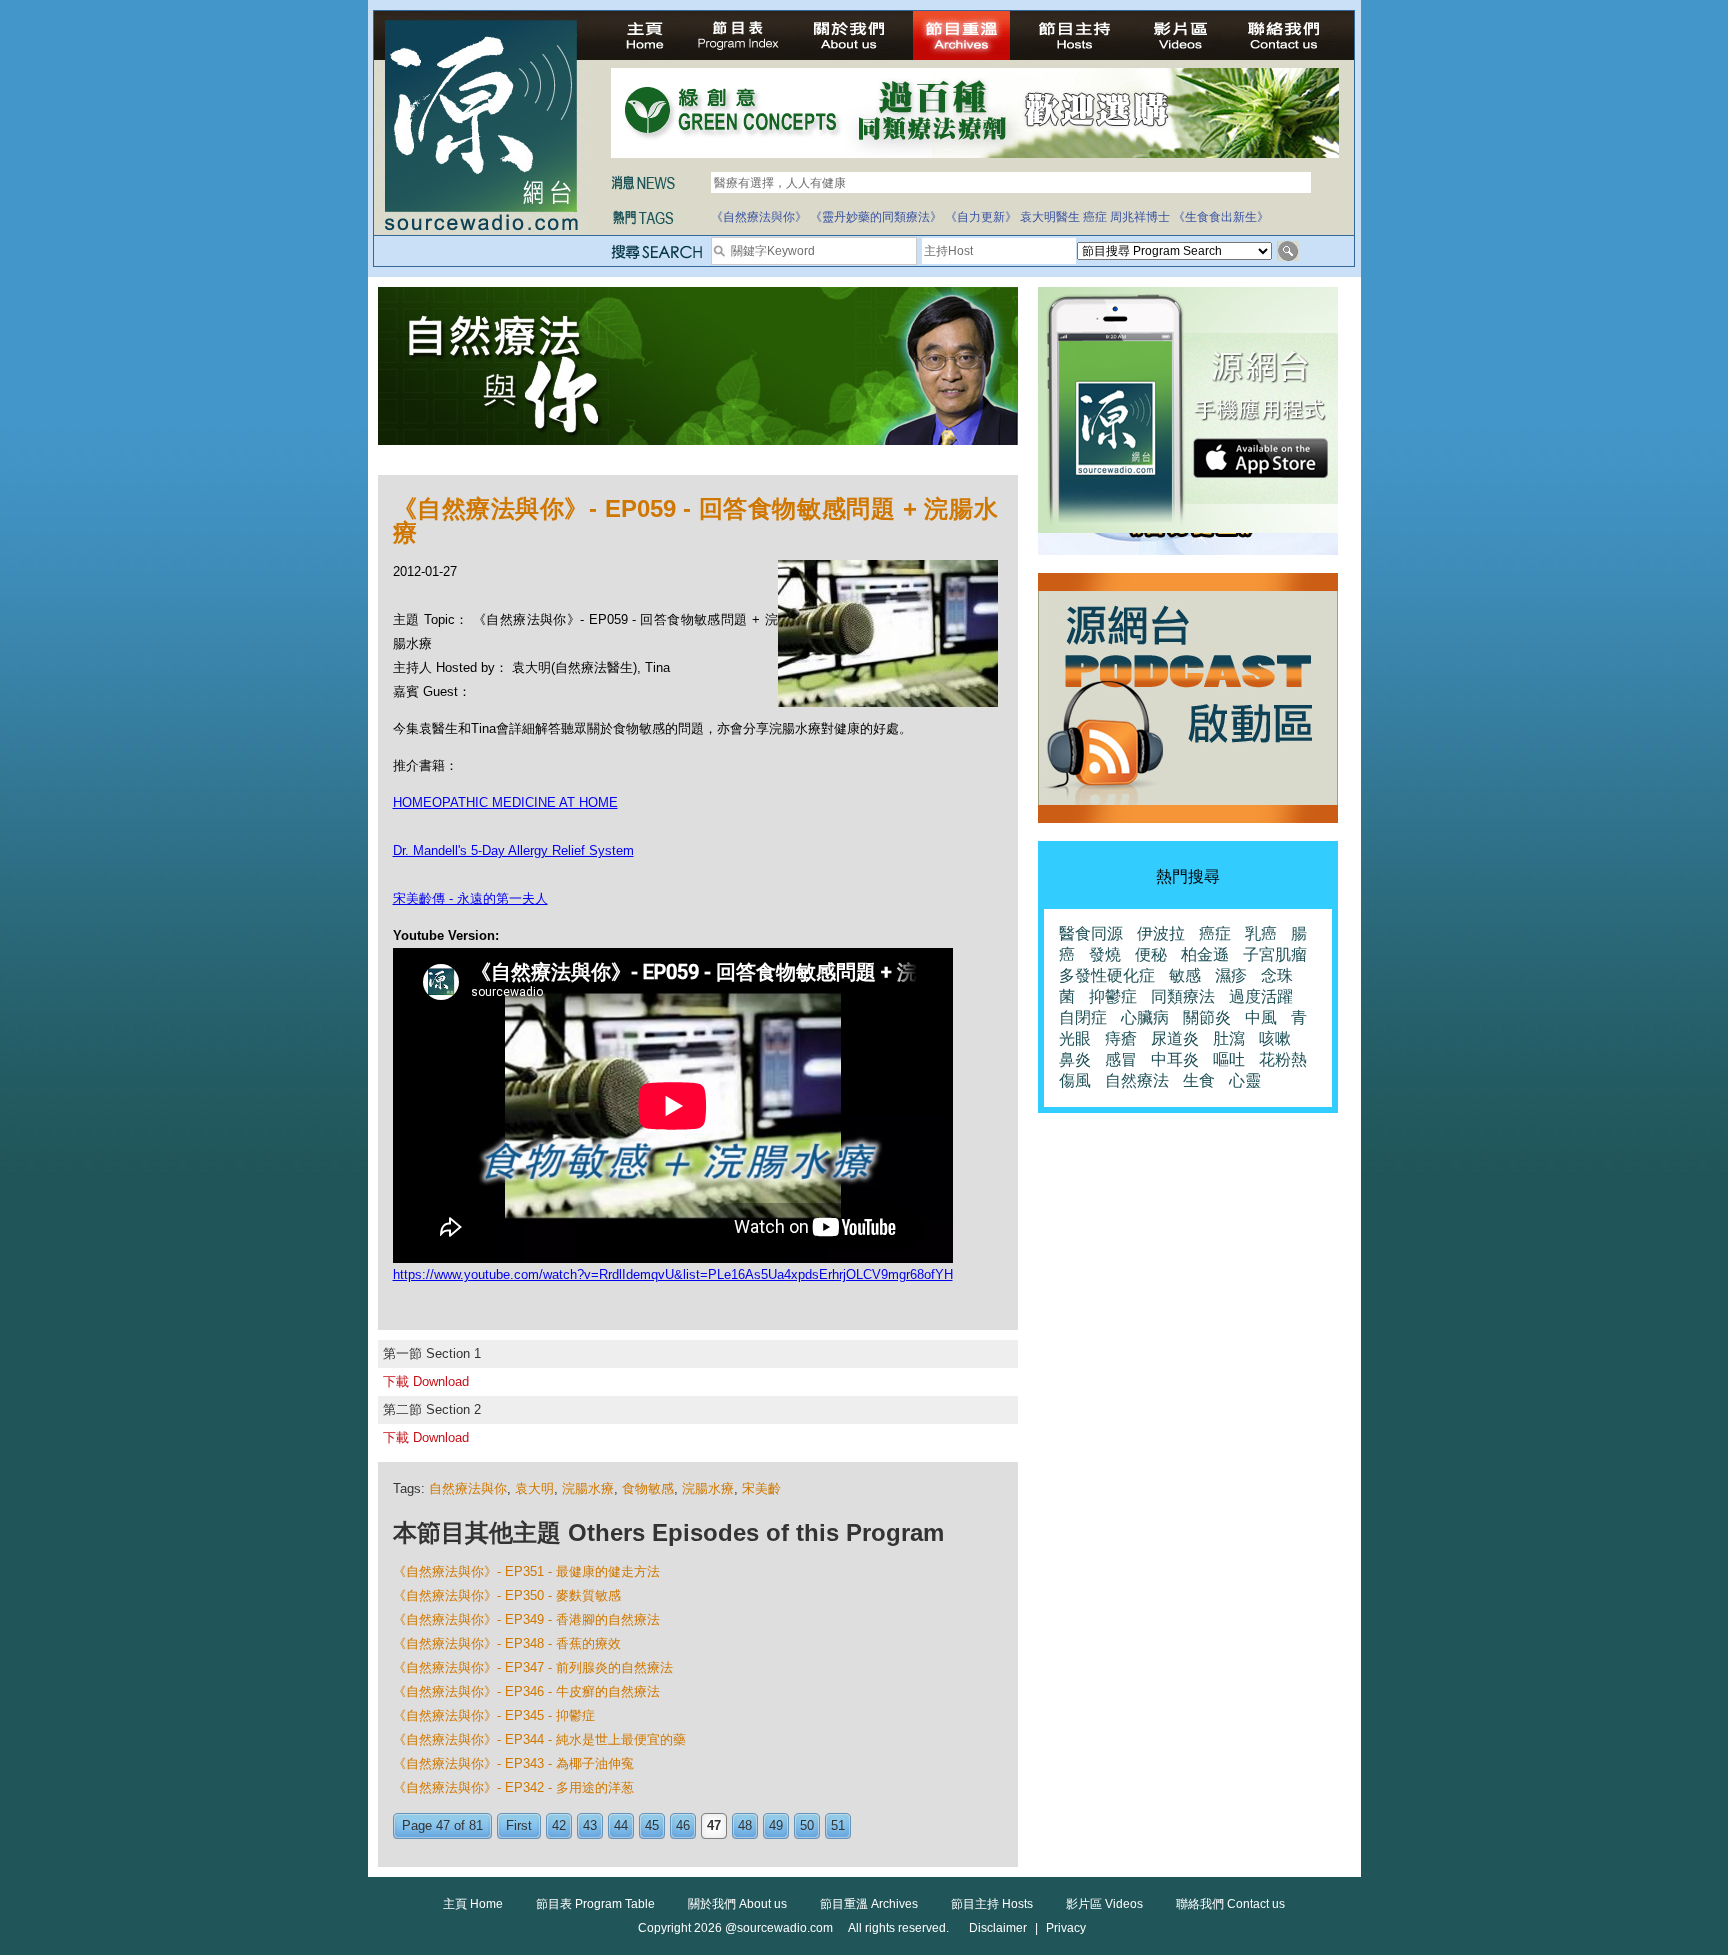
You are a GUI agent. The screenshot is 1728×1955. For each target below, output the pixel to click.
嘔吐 (1229, 1059)
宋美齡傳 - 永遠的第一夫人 (470, 898)
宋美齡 (761, 1488)
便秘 (1151, 954)
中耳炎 (1175, 1059)
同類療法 (1183, 996)
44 (621, 1825)
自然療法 (1137, 1080)
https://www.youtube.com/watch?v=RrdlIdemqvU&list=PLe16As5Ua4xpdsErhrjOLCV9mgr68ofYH (673, 1274)
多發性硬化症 (1107, 975)
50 (807, 1825)
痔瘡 (1121, 1038)
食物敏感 (648, 1488)
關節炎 (1207, 1017)
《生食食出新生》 (1221, 217)
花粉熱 (1283, 1059)
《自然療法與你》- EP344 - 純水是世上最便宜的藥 (539, 1739)
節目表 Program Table (595, 1904)
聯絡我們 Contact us (1230, 1904)
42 (559, 1825)
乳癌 (1261, 933)
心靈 (1245, 1080)
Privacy (1066, 1928)
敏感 (1185, 975)
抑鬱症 (1113, 996)
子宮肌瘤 (1275, 954)
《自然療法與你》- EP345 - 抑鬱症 (494, 1715)
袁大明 (534, 1488)
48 (745, 1825)
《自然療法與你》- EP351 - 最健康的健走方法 (526, 1571)
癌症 (1095, 217)
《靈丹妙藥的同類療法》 (876, 217)
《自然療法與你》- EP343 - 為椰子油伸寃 (513, 1763)
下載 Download (426, 1381)
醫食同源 (1091, 933)
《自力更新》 (981, 217)
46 (683, 1825)
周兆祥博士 (1140, 217)
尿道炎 (1175, 1038)
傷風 (1075, 1080)
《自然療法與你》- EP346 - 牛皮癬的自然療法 (526, 1691)
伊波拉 (1161, 933)
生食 (1199, 1080)
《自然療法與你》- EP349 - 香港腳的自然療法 (526, 1619)
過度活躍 (1261, 996)
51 (838, 1825)
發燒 (1105, 954)
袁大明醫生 (1050, 217)
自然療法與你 (468, 1488)
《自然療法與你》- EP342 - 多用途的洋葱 (513, 1787)
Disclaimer (998, 1928)
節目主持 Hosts (992, 1904)
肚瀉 (1229, 1038)
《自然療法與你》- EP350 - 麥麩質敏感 (507, 1595)
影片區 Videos (1104, 1904)
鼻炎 (1075, 1059)
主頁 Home (473, 1904)
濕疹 (1231, 975)
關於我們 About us (737, 1904)
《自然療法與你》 (759, 217)
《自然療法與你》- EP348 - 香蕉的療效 (507, 1643)
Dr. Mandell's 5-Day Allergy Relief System (513, 850)
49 (776, 1825)
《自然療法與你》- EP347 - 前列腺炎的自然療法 (533, 1667)
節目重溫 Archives (869, 1904)
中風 (1261, 1017)
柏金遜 (1205, 954)
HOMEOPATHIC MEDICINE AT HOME (505, 802)
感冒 (1121, 1059)
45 (652, 1825)
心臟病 (1145, 1017)
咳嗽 (1275, 1038)
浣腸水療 (588, 1488)
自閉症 (1083, 1017)
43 (590, 1825)
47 (714, 1825)
